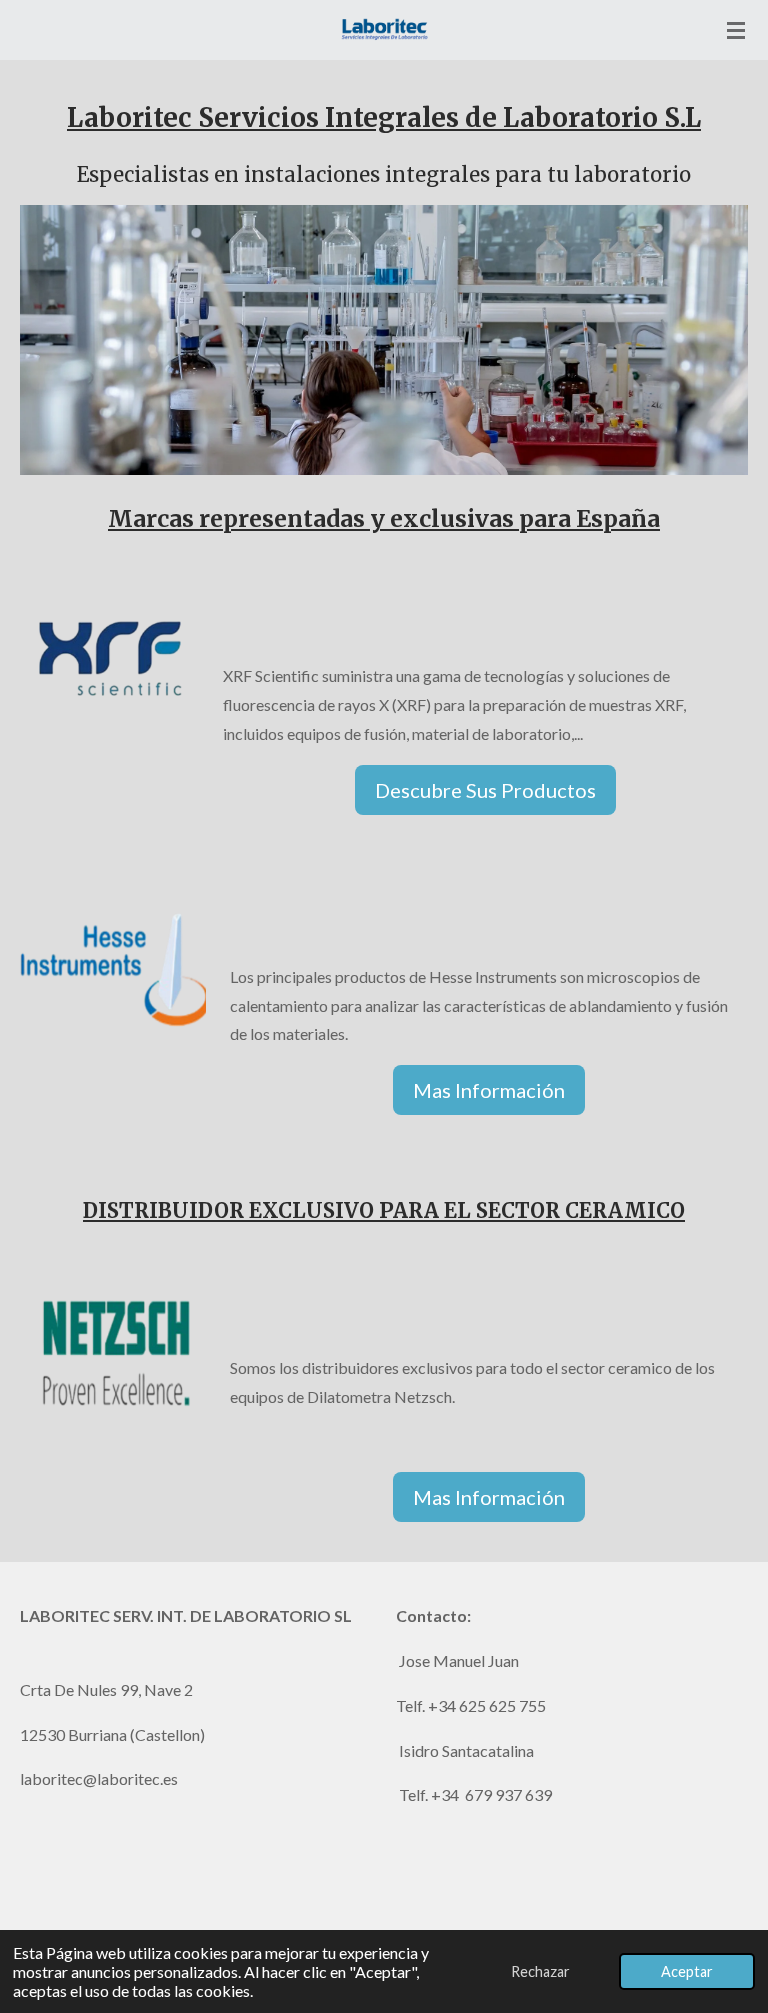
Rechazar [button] (540, 1971)
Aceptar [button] (687, 1971)
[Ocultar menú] (736, 30)
